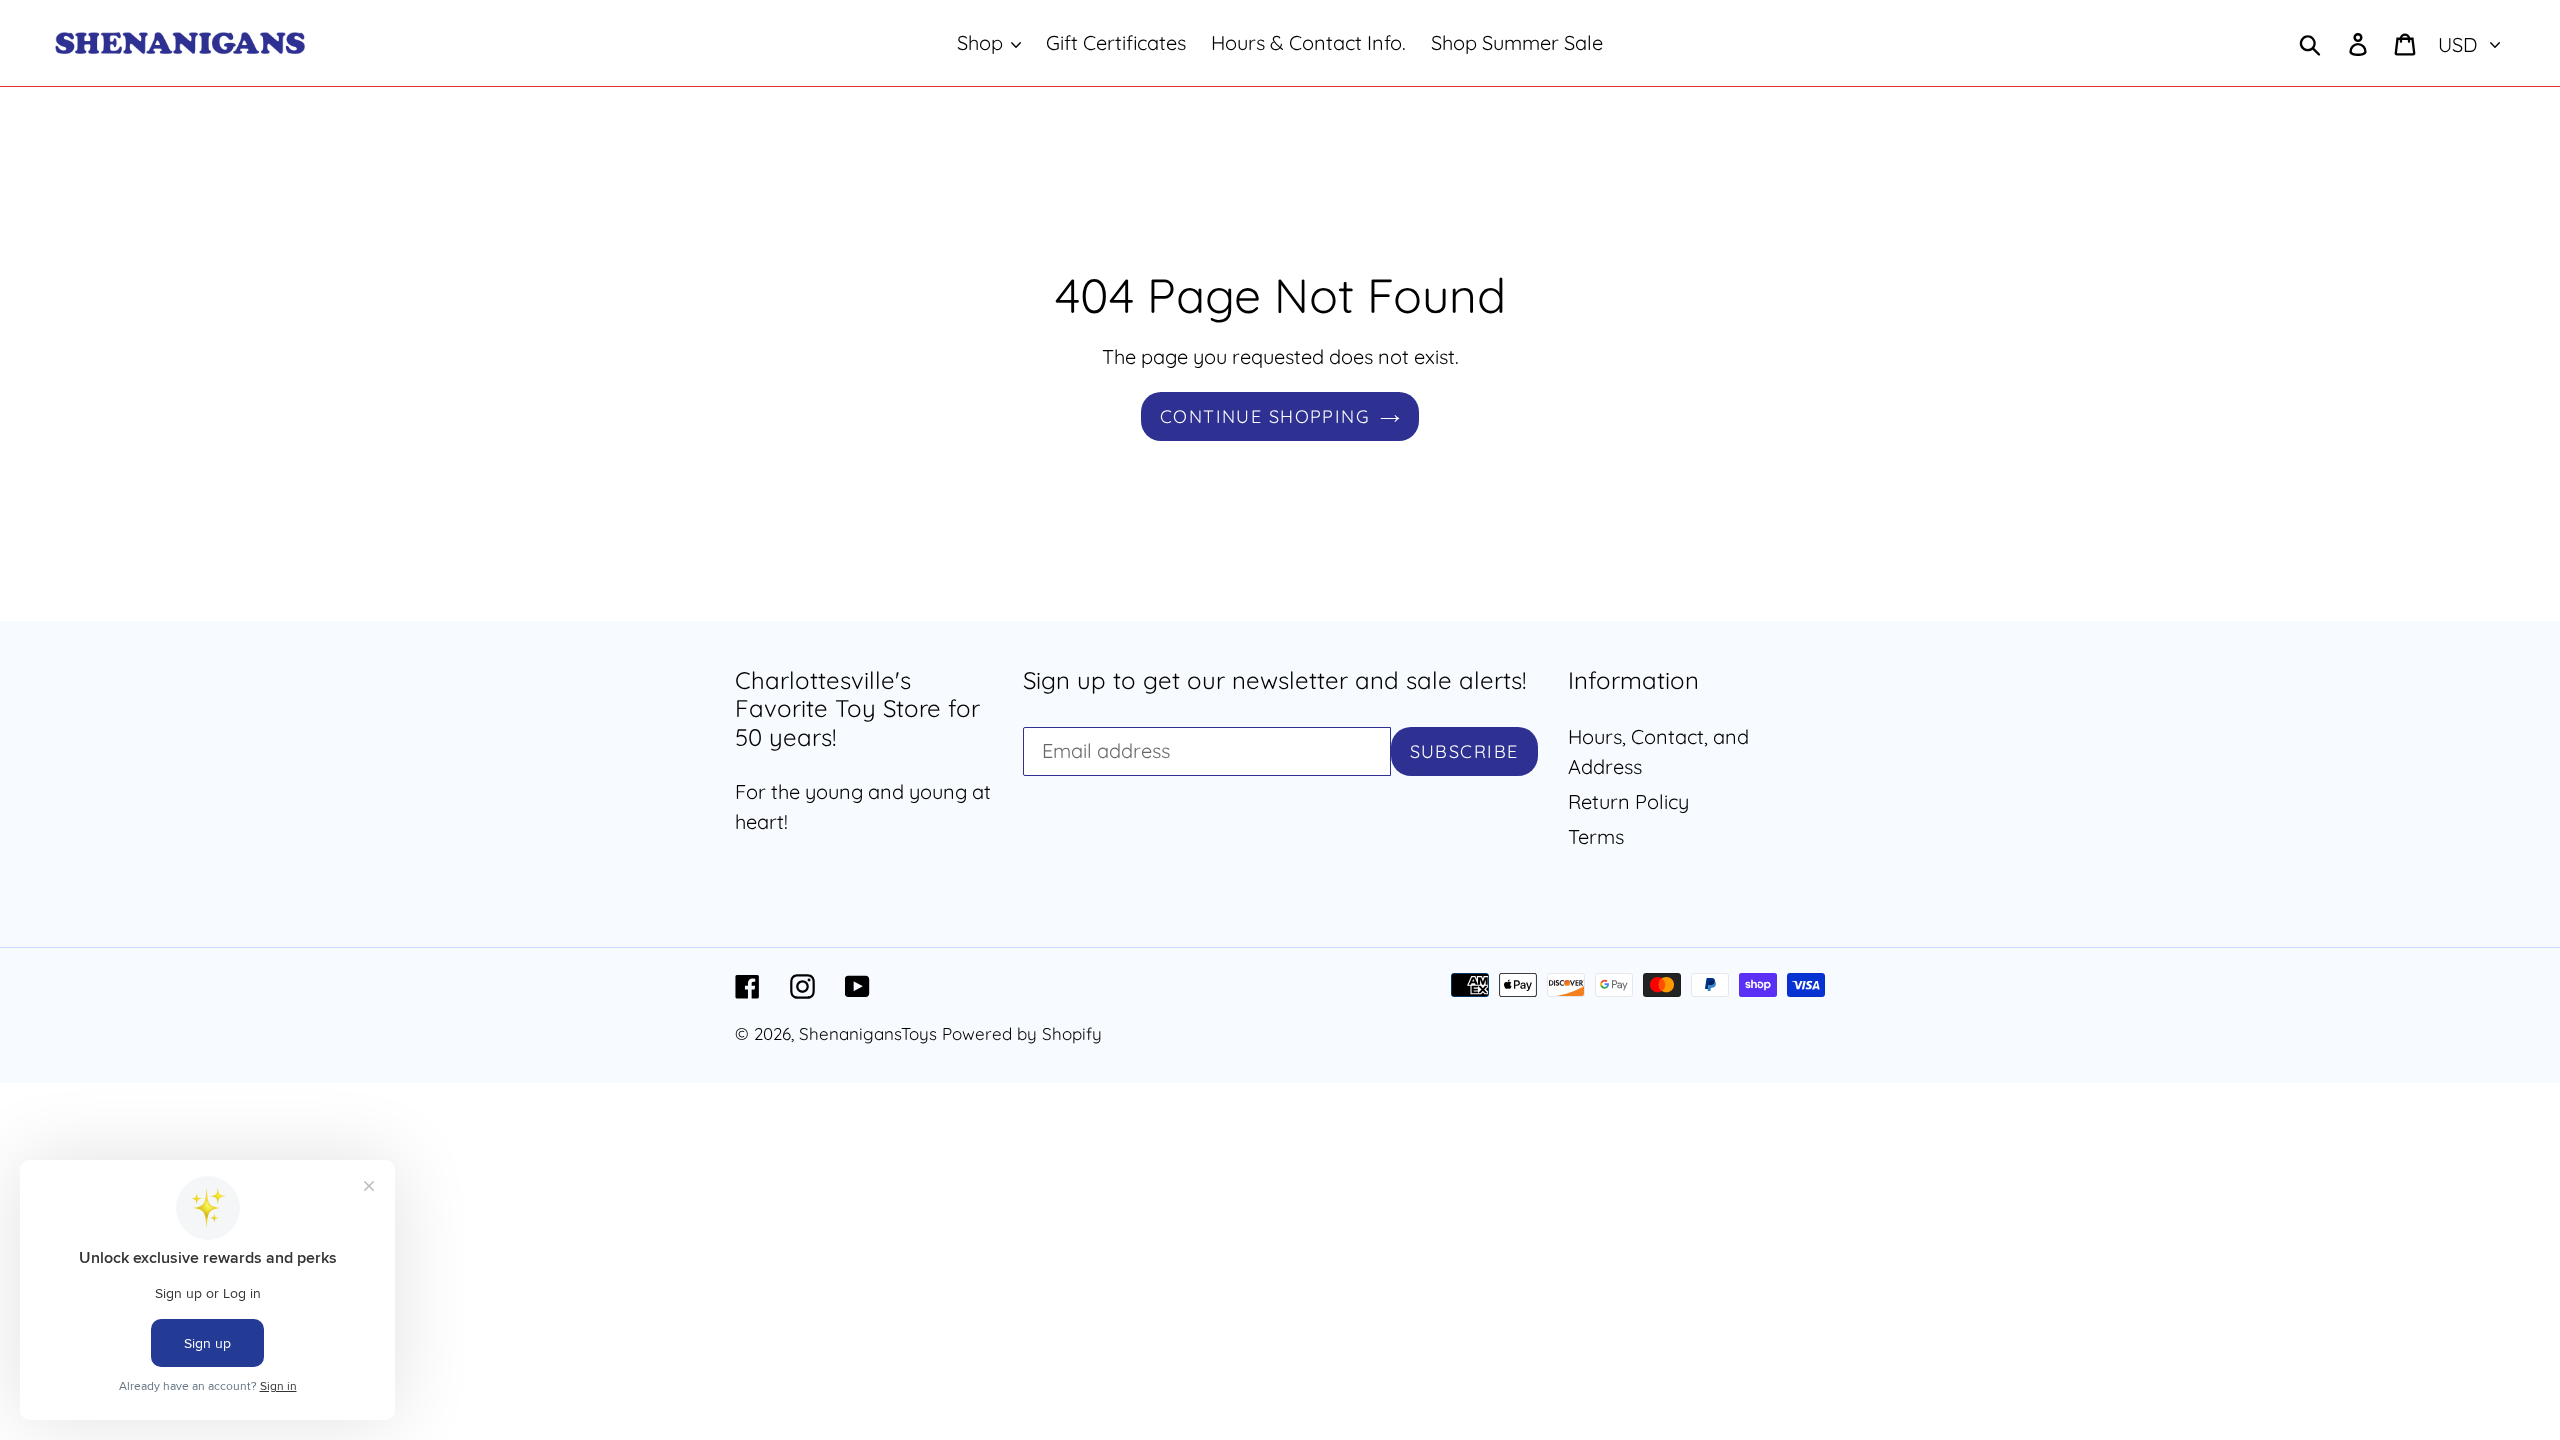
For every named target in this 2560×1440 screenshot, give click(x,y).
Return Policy (1628, 801)
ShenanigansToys (868, 1033)
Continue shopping (1265, 416)
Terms (1596, 836)
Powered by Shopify (1022, 1033)
